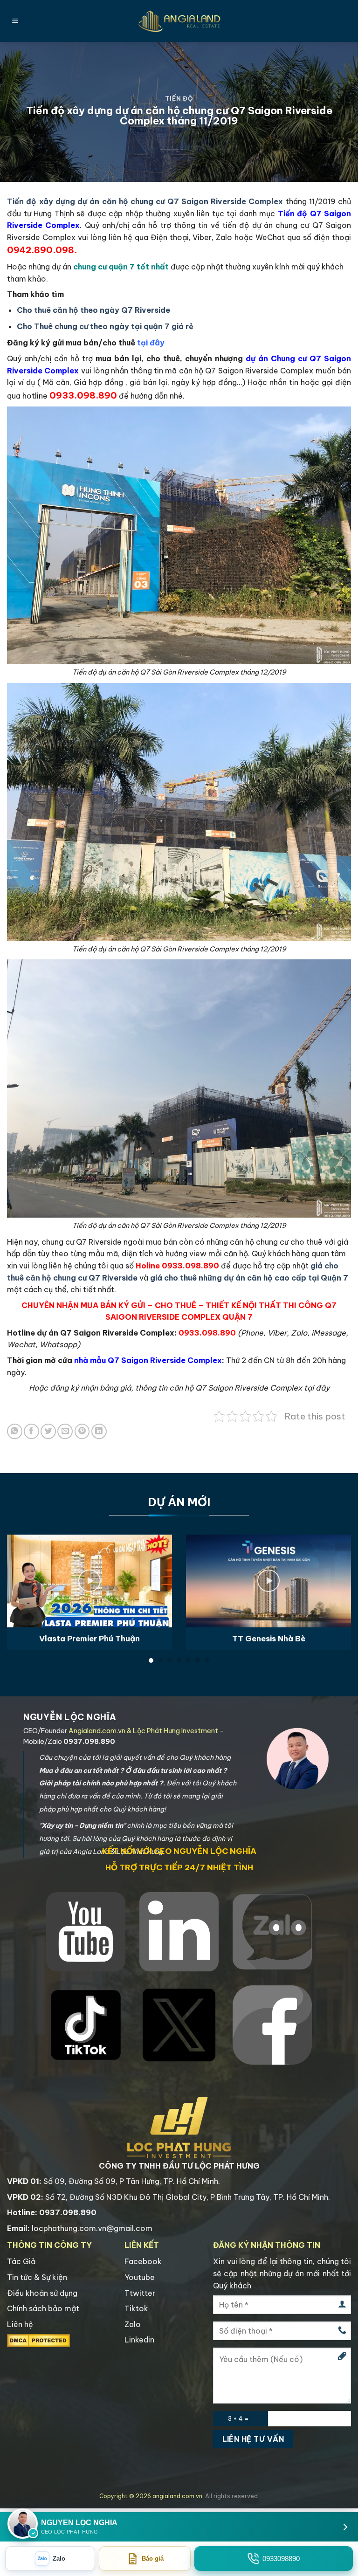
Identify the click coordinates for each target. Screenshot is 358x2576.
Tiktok (136, 2308)
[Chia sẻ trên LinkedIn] (99, 1431)
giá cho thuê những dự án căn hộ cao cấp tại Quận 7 (249, 1278)
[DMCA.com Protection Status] (38, 2340)
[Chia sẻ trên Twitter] (48, 1431)
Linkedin (139, 2340)
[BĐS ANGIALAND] (179, 21)
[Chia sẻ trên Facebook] (31, 1431)
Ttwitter (140, 2293)
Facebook (143, 2261)
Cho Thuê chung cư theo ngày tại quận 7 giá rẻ (105, 326)
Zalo (133, 2324)
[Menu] (15, 21)
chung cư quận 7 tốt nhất (121, 267)
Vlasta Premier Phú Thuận (89, 1638)
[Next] (339, 1581)
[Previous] (19, 1581)
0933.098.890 (190, 1266)
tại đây (151, 343)
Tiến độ (179, 98)
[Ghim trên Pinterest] (82, 1431)
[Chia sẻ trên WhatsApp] (15, 1431)
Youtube (140, 2277)
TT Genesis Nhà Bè (269, 1638)
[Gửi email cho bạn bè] (65, 1431)
